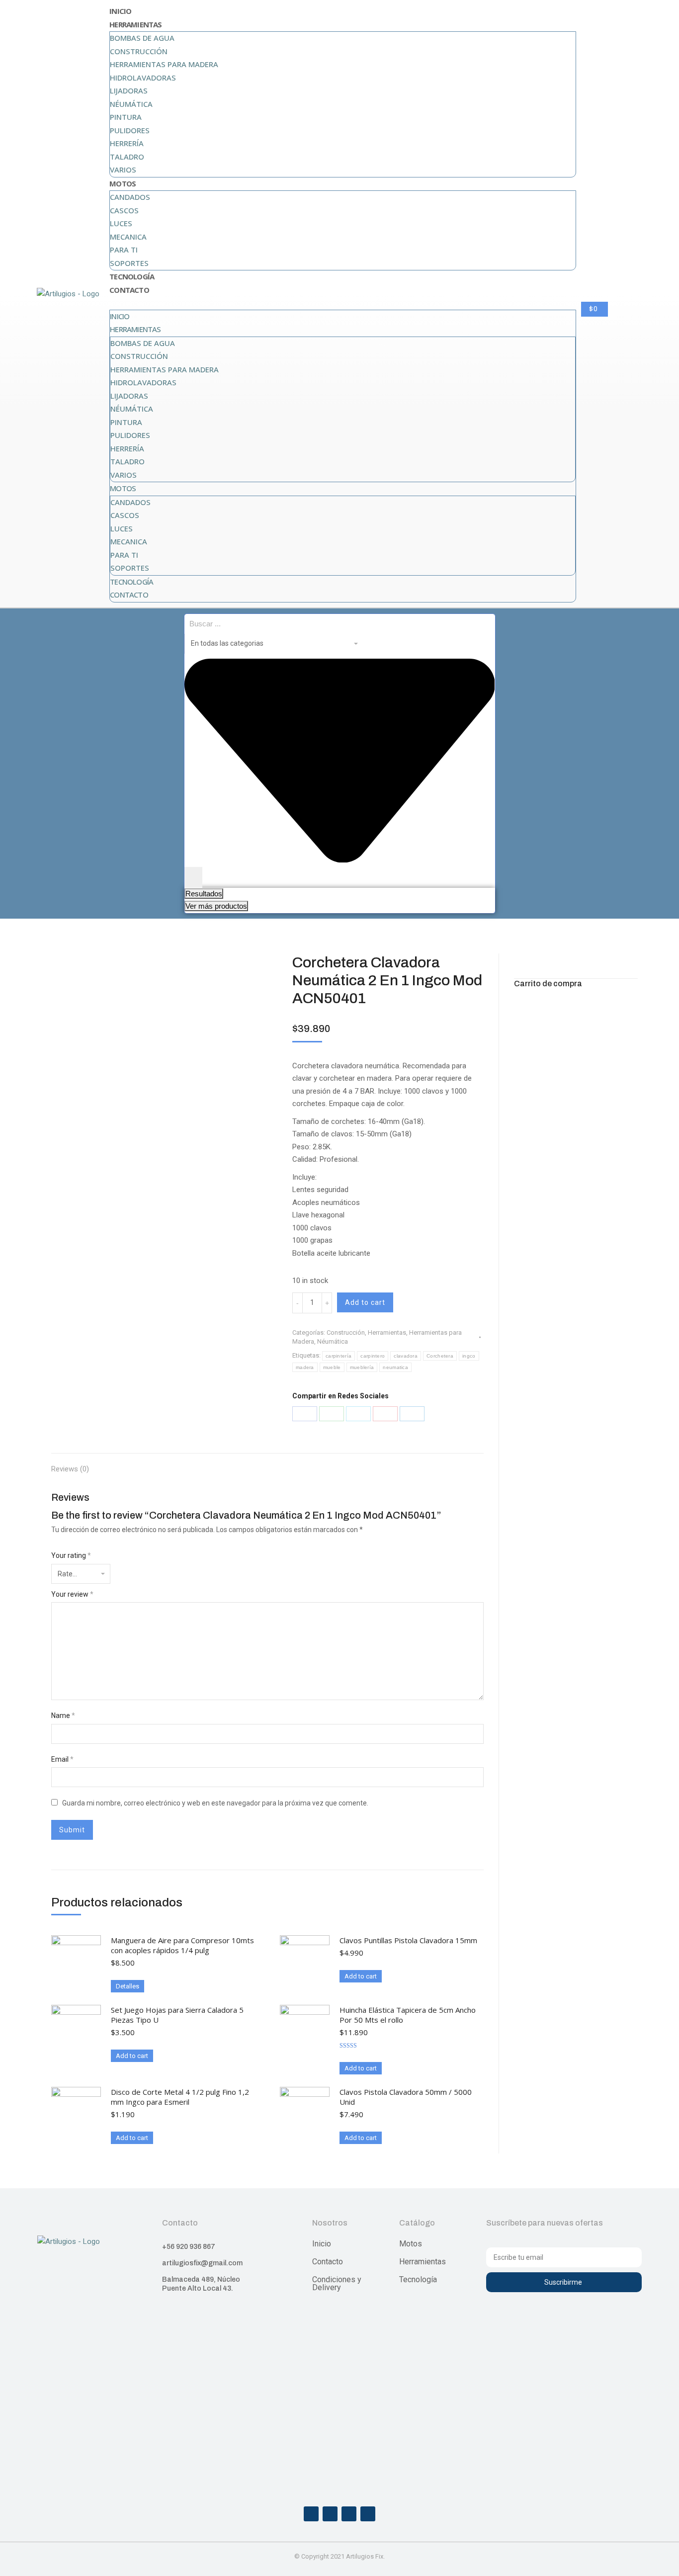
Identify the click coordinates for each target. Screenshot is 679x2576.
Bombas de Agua (142, 38)
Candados (130, 197)
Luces (121, 223)
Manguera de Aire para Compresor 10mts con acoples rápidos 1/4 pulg (182, 1945)
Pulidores (130, 130)
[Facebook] (305, 1414)
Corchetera (440, 1356)
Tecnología (132, 276)
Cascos (124, 210)
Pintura (126, 117)
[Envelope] (368, 2514)
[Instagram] (330, 2514)
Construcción (139, 51)
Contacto (129, 290)
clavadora (406, 1356)
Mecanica (128, 237)
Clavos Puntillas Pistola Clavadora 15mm (408, 1940)
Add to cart (365, 1302)
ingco (469, 1356)
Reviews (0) (70, 1469)
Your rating (71, 1555)
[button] (343, 303)
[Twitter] (358, 1414)
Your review (72, 1594)
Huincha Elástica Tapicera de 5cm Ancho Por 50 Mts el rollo (408, 2015)
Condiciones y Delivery (337, 2283)
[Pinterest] (385, 1414)
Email (62, 1759)
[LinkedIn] (412, 1414)
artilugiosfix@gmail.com (202, 2263)
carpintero (373, 1356)
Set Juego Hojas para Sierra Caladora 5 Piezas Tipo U (177, 2015)
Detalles (127, 1986)
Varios (123, 170)
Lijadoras (129, 90)
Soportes (129, 263)
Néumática (131, 104)
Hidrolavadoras (143, 78)
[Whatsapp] (349, 2514)
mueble (332, 1367)
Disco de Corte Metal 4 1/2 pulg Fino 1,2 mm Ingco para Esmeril (180, 2097)
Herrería (127, 143)
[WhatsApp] (332, 1414)
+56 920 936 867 (189, 2247)
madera (305, 1367)
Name (63, 1716)
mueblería (362, 1367)
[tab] (70, 1464)
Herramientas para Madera (164, 64)
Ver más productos (216, 906)
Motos (123, 183)
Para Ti (124, 250)
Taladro (127, 157)
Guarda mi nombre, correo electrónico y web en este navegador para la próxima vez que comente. (215, 1803)
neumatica (395, 1367)
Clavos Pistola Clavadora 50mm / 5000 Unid (406, 2097)
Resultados (204, 894)
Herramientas (135, 24)
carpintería (339, 1356)
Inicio (120, 11)
